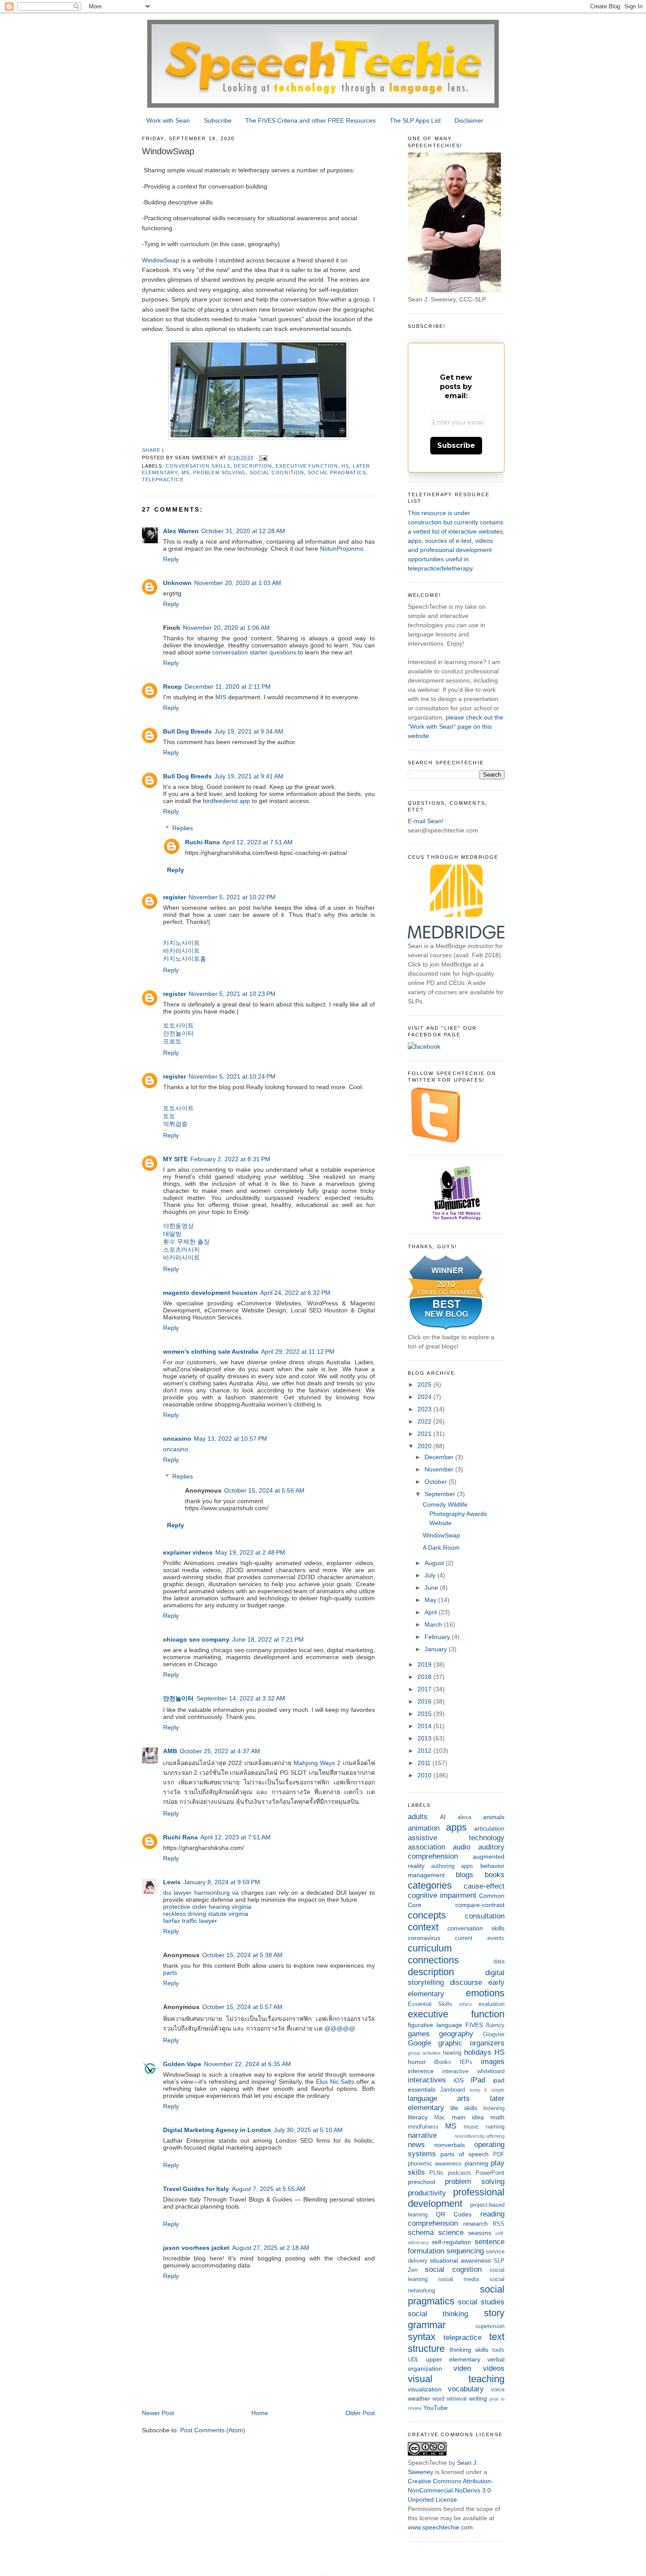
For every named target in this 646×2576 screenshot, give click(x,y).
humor (417, 2062)
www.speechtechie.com (440, 2527)
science (451, 2233)
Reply (171, 559)
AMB (170, 1751)
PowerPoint (490, 2173)
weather (419, 2398)
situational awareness (460, 2260)
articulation (489, 1828)
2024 (425, 1397)
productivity (427, 2193)
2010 (425, 1775)
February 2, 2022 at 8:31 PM (230, 1159)
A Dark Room (441, 1548)
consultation (485, 1916)
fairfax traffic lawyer (190, 1921)
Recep (172, 687)
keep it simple (487, 2090)
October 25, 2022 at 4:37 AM (220, 1751)
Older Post (360, 2413)
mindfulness (423, 2127)
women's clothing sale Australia (211, 1352)
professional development (456, 2198)
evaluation (492, 2004)
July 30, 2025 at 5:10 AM (308, 2130)
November (440, 1469)
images (493, 2062)
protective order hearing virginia (207, 1907)
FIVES (474, 2025)
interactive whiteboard (473, 2071)
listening (494, 2108)
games (419, 2034)
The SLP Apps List (415, 120)
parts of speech (465, 2154)
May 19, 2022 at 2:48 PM (250, 1552)
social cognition (277, 472)
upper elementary (453, 2359)
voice (498, 2390)
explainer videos (188, 1552)
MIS (221, 697)
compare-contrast (480, 1905)
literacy (418, 2117)
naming (495, 2127)
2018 (425, 1677)
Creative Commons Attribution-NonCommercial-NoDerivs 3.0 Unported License (450, 2490)
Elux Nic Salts (335, 2082)
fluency (495, 2025)
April (432, 1612)
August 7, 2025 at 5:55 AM (269, 2189)
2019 (425, 1664)
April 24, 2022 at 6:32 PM (295, 1293)
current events (480, 1938)
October (437, 1482)
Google (419, 2043)
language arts (439, 2098)
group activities (424, 2053)
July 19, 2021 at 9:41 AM (249, 776)
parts (170, 1973)
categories (430, 1885)
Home (260, 2413)
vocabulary (466, 2389)
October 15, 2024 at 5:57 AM (242, 2007)
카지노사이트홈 (185, 959)
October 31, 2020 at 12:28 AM (243, 531)
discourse (466, 1982)
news (416, 2145)
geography (456, 2034)
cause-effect (484, 1886)
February (438, 1637)
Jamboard (452, 2090)
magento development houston (210, 1293)
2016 (425, 1701)
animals (494, 1817)
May (431, 1600)
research (475, 2224)
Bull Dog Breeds (187, 731)
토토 (169, 1116)
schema (421, 2233)
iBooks (443, 2062)
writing (478, 2398)
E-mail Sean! (426, 821)
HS (345, 466)
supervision (490, 2326)
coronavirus (424, 1938)
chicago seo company (196, 1639)
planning (476, 2163)
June (432, 1588)
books (495, 1875)
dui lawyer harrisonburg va (201, 1893)
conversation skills (198, 466)
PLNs (436, 2173)
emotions (485, 1993)
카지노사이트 (181, 943)
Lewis (172, 1882)
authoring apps (452, 1866)
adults (418, 1817)
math (497, 2117)
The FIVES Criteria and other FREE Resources (310, 120)
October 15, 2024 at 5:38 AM (242, 1955)
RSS (499, 2224)
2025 (425, 1384)
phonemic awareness (435, 2164)
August (435, 1563)
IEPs (466, 2062)
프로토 (172, 1041)
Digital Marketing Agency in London (217, 2130)
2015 (425, 1714)
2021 (425, 1434)
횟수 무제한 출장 (186, 1242)
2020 (425, 1446)
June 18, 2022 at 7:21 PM (268, 1639)
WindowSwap (161, 260)
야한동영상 (178, 1226)
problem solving (219, 472)
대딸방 (172, 1234)
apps (456, 1827)
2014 (425, 1726)
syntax (422, 2337)
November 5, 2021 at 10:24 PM (232, 1076)
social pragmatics (337, 472)
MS (185, 472)
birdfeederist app (227, 801)
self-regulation (451, 2242)
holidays (478, 2052)
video (462, 2368)
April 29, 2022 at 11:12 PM (298, 1352)
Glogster (494, 2035)
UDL (413, 2360)
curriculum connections (433, 1954)
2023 (425, 1409)
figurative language (435, 2025)
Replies (183, 828)
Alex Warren (181, 531)
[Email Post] (263, 458)
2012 (425, 1751)
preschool (421, 2182)
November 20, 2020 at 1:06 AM (226, 628)
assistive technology (456, 1838)
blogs (465, 1875)
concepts (427, 1915)
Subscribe (218, 120)
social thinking (438, 2314)
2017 (425, 1689)
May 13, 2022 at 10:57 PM (230, 1439)
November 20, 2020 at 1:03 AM (238, 583)
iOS (459, 2080)
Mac (440, 2118)
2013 (425, 1738)
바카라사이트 (181, 951)
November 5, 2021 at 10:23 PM (232, 994)
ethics (466, 2004)
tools (498, 2350)
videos (494, 2368)
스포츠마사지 (181, 1250)
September (441, 1494)
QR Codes (454, 2214)
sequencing (465, 2251)
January (437, 1649)
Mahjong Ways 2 (317, 1763)
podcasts (459, 2173)
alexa (464, 1817)
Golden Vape (182, 2064)
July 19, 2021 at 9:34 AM (249, 731)
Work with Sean (168, 120)
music (471, 2127)
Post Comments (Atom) (213, 2430)
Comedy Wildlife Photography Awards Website (455, 1514)
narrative (422, 2135)
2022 (425, 1421)
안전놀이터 (178, 1033)
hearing (452, 2053)
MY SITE (175, 1159)
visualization (425, 2389)
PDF (499, 2155)
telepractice (163, 480)
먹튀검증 (175, 1124)
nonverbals (450, 2145)
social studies (481, 2302)
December (440, 1457)
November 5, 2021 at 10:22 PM (232, 897)
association (426, 1847)
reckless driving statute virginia (206, 1914)
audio (461, 1847)
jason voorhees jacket (196, 2248)
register (174, 897)
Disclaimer (469, 120)
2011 (425, 1763)
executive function (307, 466)
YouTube (436, 2408)
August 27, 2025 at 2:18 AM (271, 2248)
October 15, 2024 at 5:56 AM (264, 1490)
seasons (480, 2233)
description (253, 466)
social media (459, 2279)
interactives (427, 2080)
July (431, 1575)
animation (424, 1828)
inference (421, 2071)
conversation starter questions (255, 652)
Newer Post (158, 2413)
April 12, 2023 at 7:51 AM (258, 842)
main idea (468, 2117)
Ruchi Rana (202, 842)
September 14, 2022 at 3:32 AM (241, 1698)
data (499, 1962)
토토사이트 (178, 1025)
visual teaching (456, 2379)
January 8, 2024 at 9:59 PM (222, 1882)
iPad (478, 2080)
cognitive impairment (442, 1895)
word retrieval (450, 2399)
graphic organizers (471, 2043)
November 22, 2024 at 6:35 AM (247, 2064)
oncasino (177, 1439)
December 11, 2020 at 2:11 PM (228, 687)
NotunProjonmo (342, 549)
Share (151, 450)
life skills (464, 2108)
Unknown (177, 583)
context (423, 1927)
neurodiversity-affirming (479, 2136)
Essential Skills (430, 2004)
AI (443, 1817)
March (434, 1624)
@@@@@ (340, 2028)
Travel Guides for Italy (196, 2189)
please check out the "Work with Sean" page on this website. (455, 727)
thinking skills (469, 2350)
